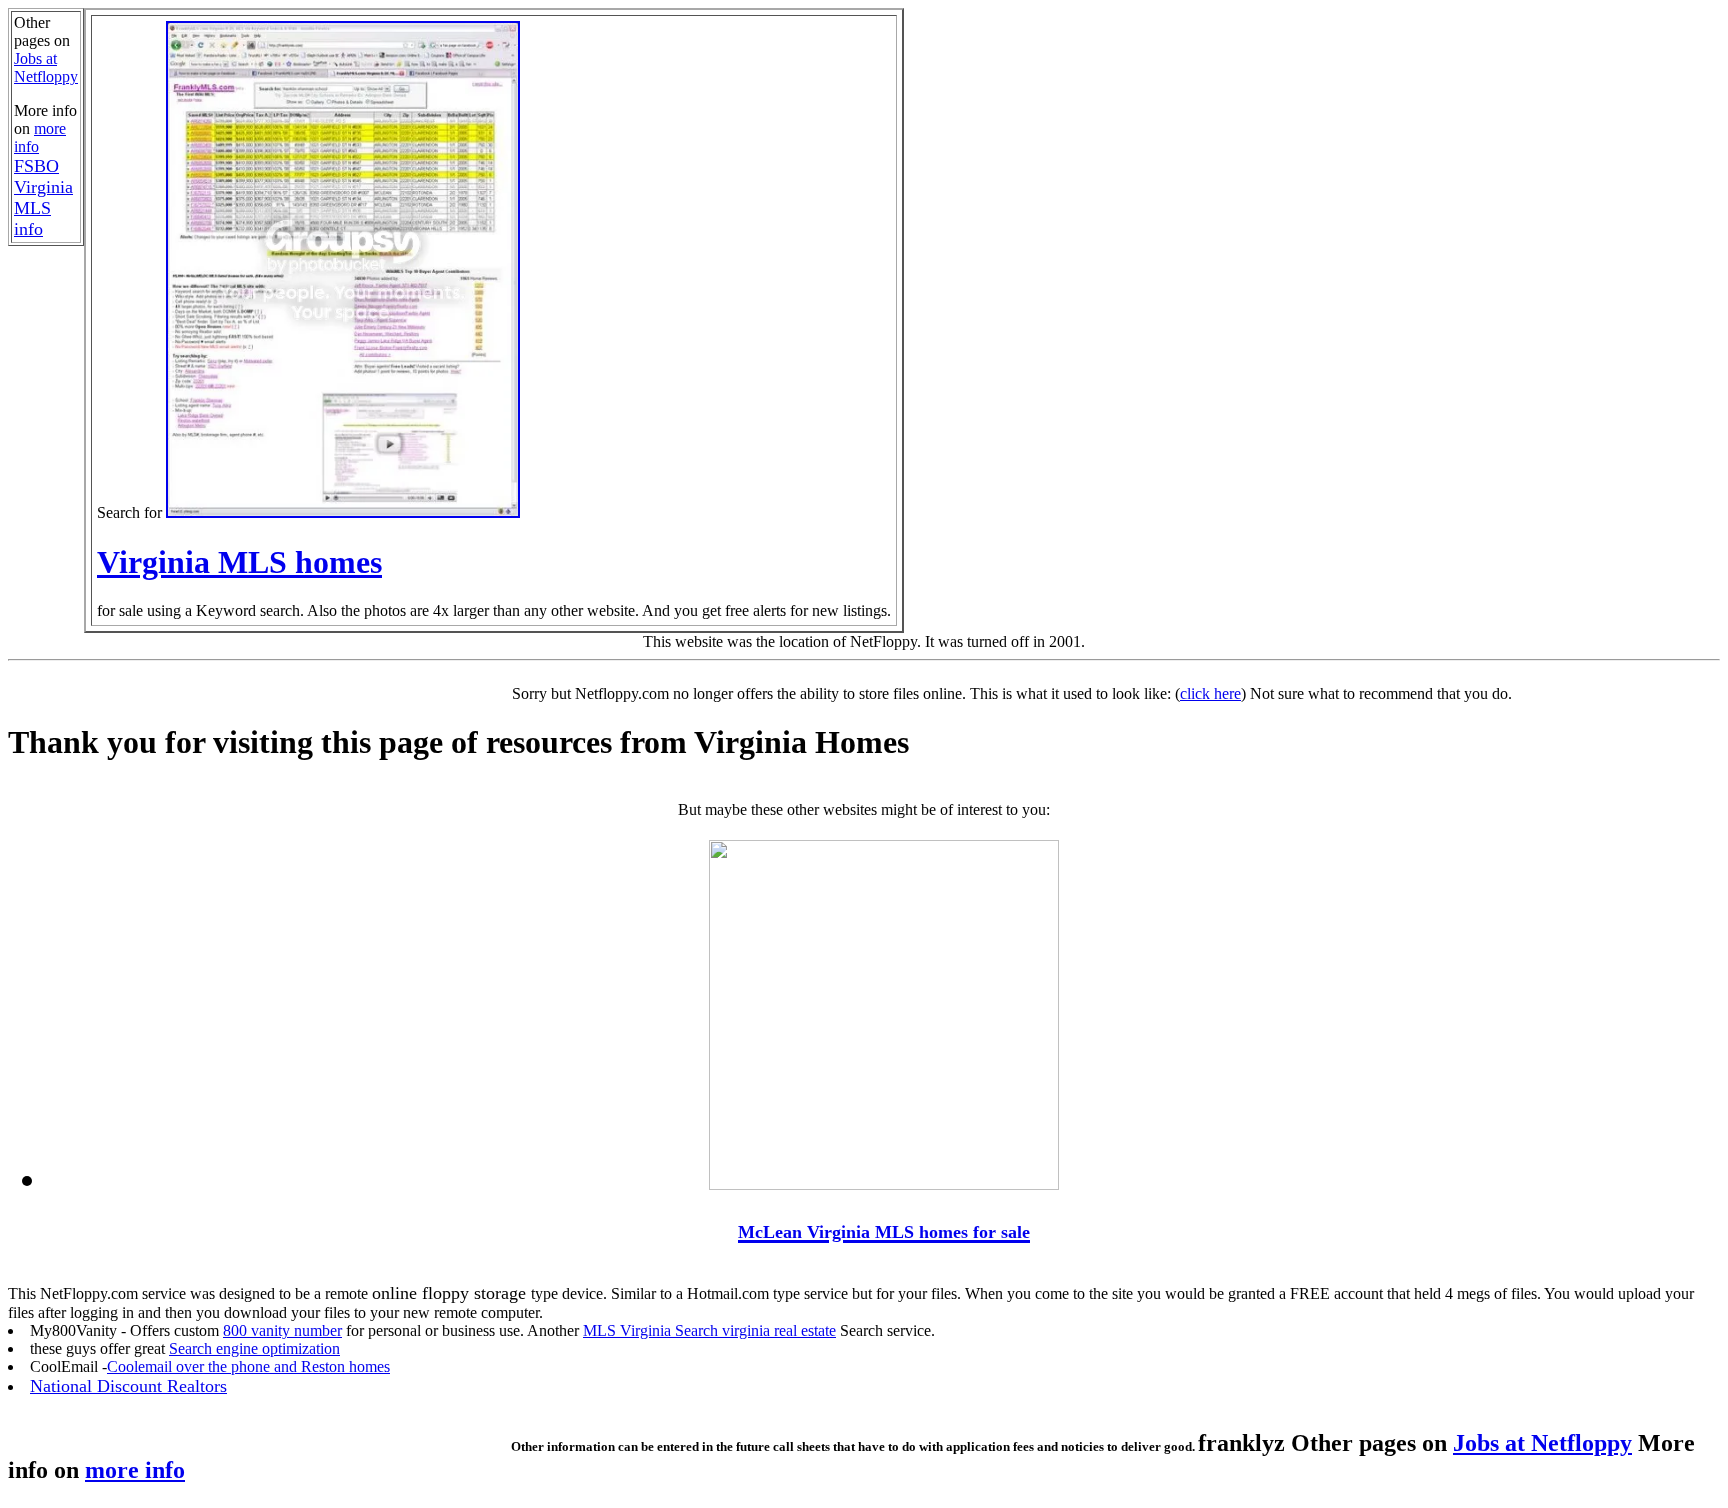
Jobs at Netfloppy (46, 67)
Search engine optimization (254, 1348)
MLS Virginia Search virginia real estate (709, 1330)
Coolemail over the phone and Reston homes (248, 1366)
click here (1210, 693)
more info (135, 1470)
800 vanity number (282, 1330)
